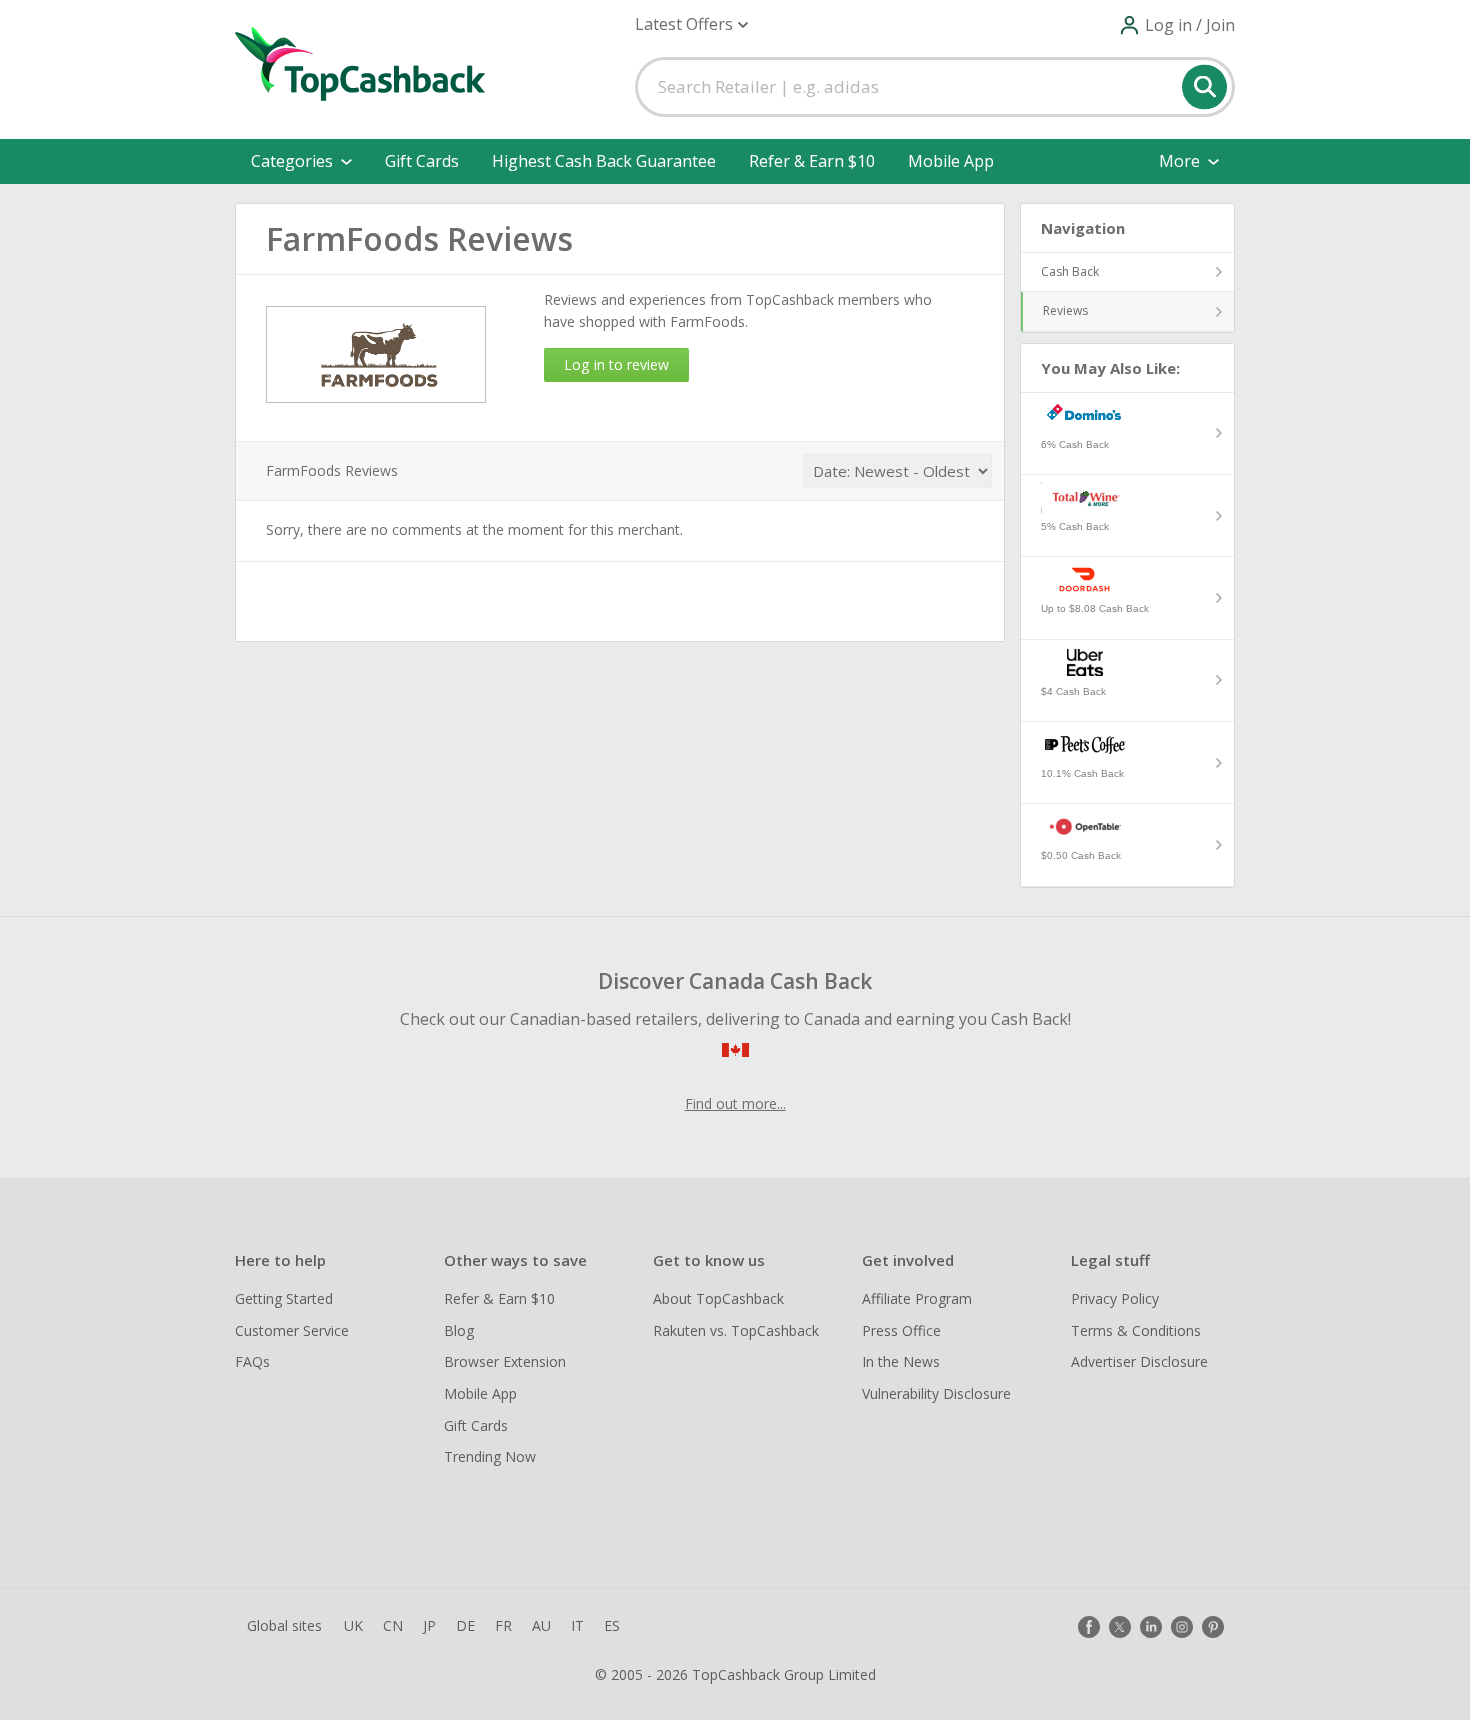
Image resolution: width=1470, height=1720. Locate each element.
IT (577, 1625)
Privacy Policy (1115, 1298)
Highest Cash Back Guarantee (604, 161)
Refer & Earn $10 (812, 161)
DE (465, 1625)
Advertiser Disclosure (1139, 1361)
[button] (691, 24)
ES (612, 1625)
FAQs (252, 1361)
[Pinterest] (1213, 1627)
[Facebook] (1089, 1627)
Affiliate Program (917, 1298)
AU (541, 1625)
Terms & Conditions (1136, 1330)
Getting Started (284, 1298)
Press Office (901, 1330)
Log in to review (616, 364)
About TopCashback (718, 1298)
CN (393, 1625)
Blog (459, 1330)
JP (429, 1625)
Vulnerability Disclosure (936, 1393)
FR (503, 1625)
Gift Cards (422, 161)
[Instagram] (1182, 1627)
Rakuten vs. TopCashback (736, 1330)
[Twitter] (1120, 1627)
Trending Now (490, 1456)
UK (353, 1625)
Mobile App (951, 161)
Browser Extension (505, 1361)
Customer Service (292, 1330)
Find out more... (735, 1103)
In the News (901, 1361)
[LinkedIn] (1151, 1627)
